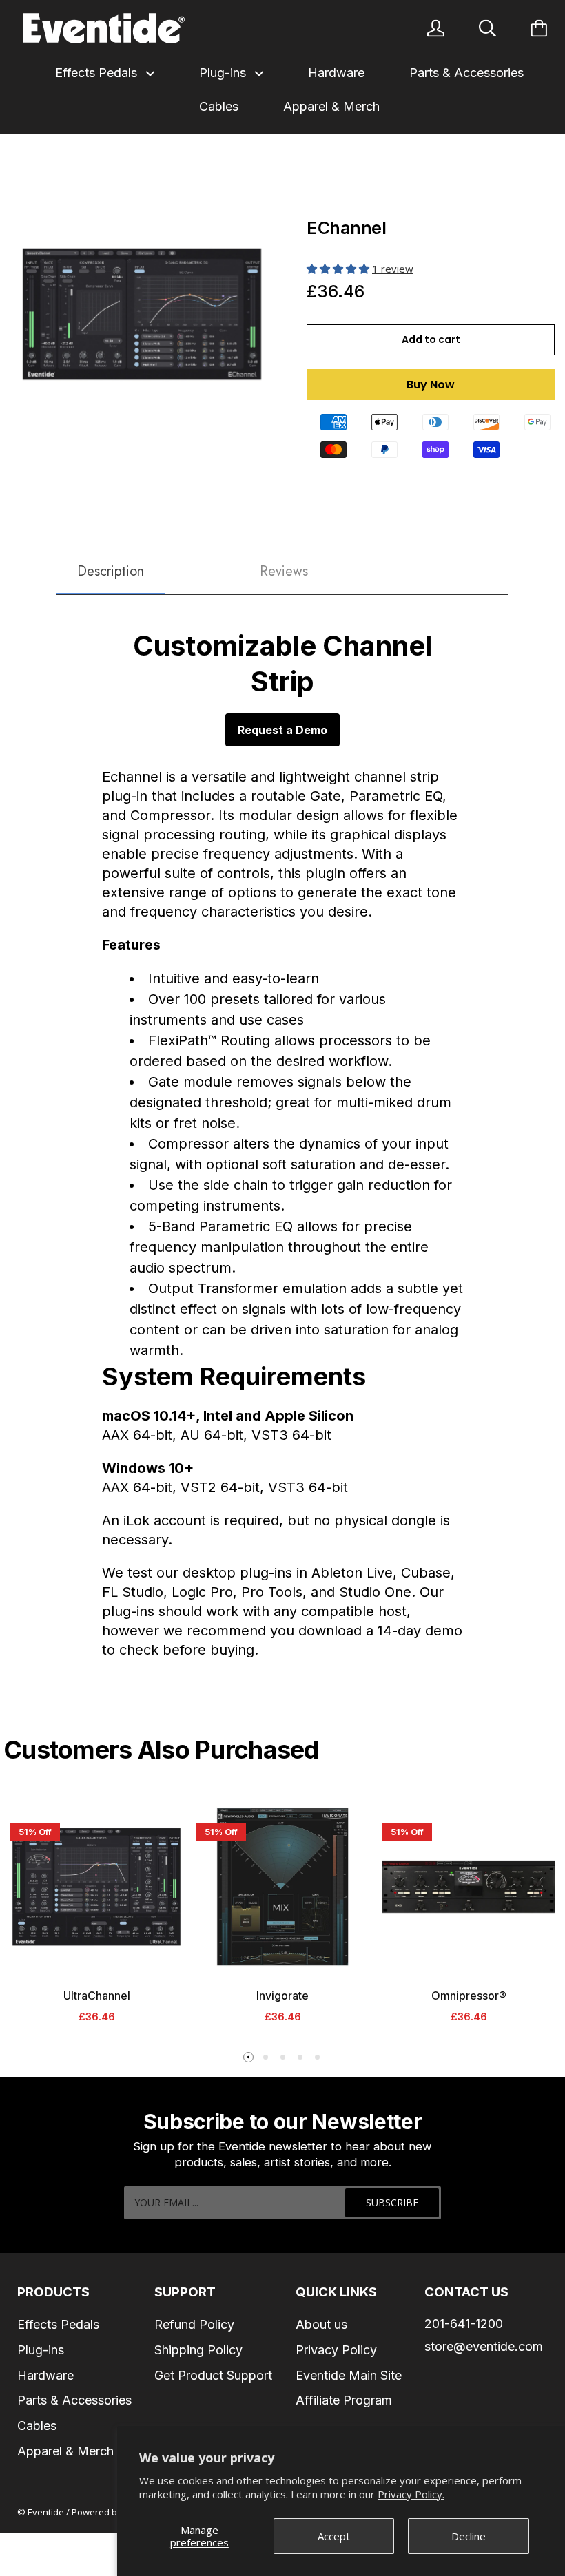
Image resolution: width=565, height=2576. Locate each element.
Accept (334, 2536)
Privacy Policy (336, 2350)
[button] (339, 269)
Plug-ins (224, 73)
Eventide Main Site (349, 2375)
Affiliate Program (344, 2400)
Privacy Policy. (411, 2494)
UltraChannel (97, 1996)
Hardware (336, 73)
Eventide (47, 2512)
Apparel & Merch (331, 106)
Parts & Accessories (466, 73)
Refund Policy (194, 2324)
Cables (219, 106)
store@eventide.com (484, 2346)
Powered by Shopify (114, 2512)
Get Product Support (213, 2375)
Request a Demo (282, 730)
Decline (469, 2536)
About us (321, 2324)
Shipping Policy (198, 2350)
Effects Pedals (98, 73)
